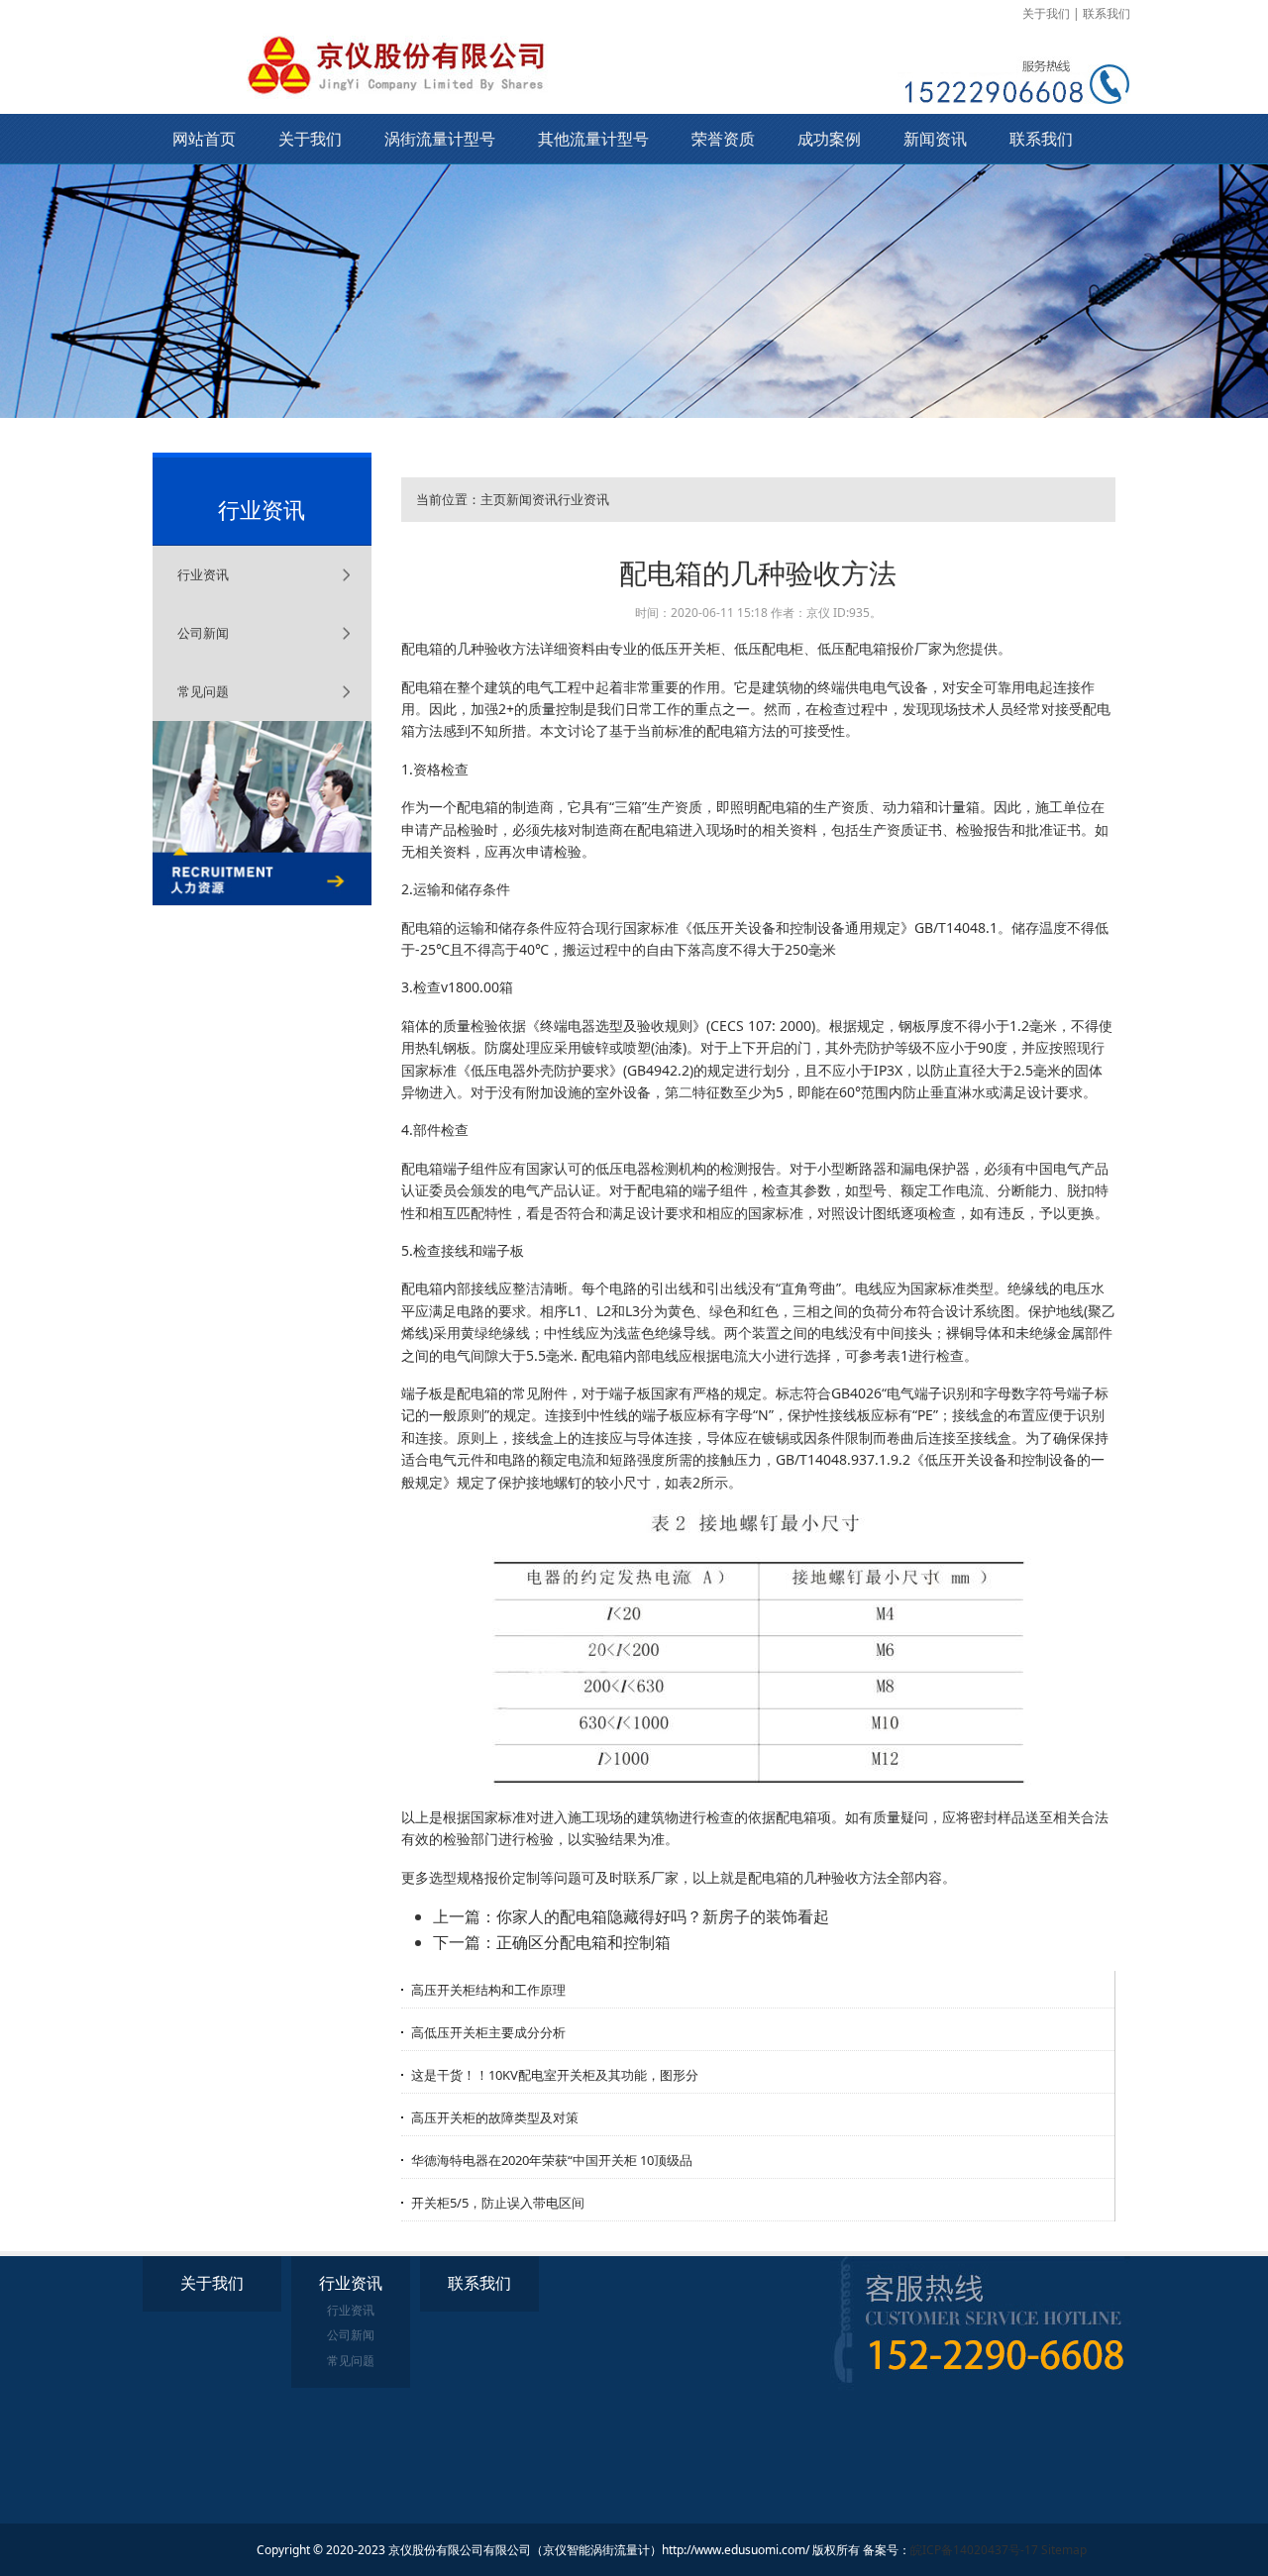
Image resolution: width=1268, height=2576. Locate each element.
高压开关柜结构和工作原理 (488, 1990)
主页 (493, 499)
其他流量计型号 (593, 139)
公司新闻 (203, 633)
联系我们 (1107, 13)
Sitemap (1064, 2550)
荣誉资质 (723, 139)
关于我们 (1046, 13)
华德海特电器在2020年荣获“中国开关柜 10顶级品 (552, 2160)
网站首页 (204, 139)
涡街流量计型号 (440, 139)
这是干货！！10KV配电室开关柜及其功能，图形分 (555, 2075)
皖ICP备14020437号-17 (974, 2550)
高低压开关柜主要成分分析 (488, 2032)
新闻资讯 (935, 139)
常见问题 (203, 691)
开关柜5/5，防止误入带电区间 (498, 2203)
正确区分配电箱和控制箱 (583, 1942)
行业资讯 (203, 574)
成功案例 (829, 139)
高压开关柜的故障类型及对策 (495, 2117)
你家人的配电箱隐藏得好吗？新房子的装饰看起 (663, 1916)
